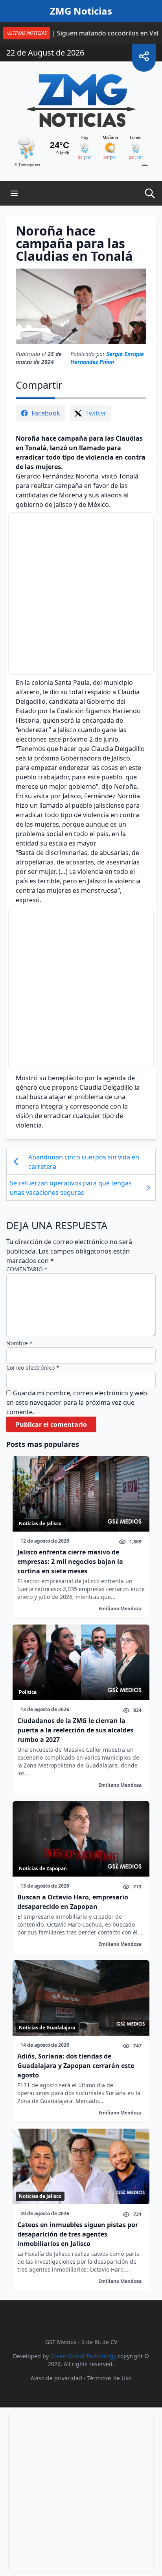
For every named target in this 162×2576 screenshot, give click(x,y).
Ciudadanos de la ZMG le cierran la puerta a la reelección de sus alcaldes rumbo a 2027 (75, 1730)
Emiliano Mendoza (120, 1609)
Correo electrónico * (33, 1368)
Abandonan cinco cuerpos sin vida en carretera (84, 1162)
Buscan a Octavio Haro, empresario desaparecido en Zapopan (73, 1902)
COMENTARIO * (27, 1269)
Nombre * (19, 1343)
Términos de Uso (109, 2378)
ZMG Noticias (81, 11)
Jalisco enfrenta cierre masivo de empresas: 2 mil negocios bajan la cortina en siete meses (70, 1562)
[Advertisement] (81, 593)
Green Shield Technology (83, 2356)
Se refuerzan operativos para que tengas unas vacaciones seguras (71, 1188)
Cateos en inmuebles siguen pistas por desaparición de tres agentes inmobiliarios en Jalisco (78, 2234)
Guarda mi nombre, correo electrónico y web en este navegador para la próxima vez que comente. (77, 1402)
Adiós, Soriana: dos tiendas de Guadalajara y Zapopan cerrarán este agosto (76, 2066)
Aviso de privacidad (56, 2378)
